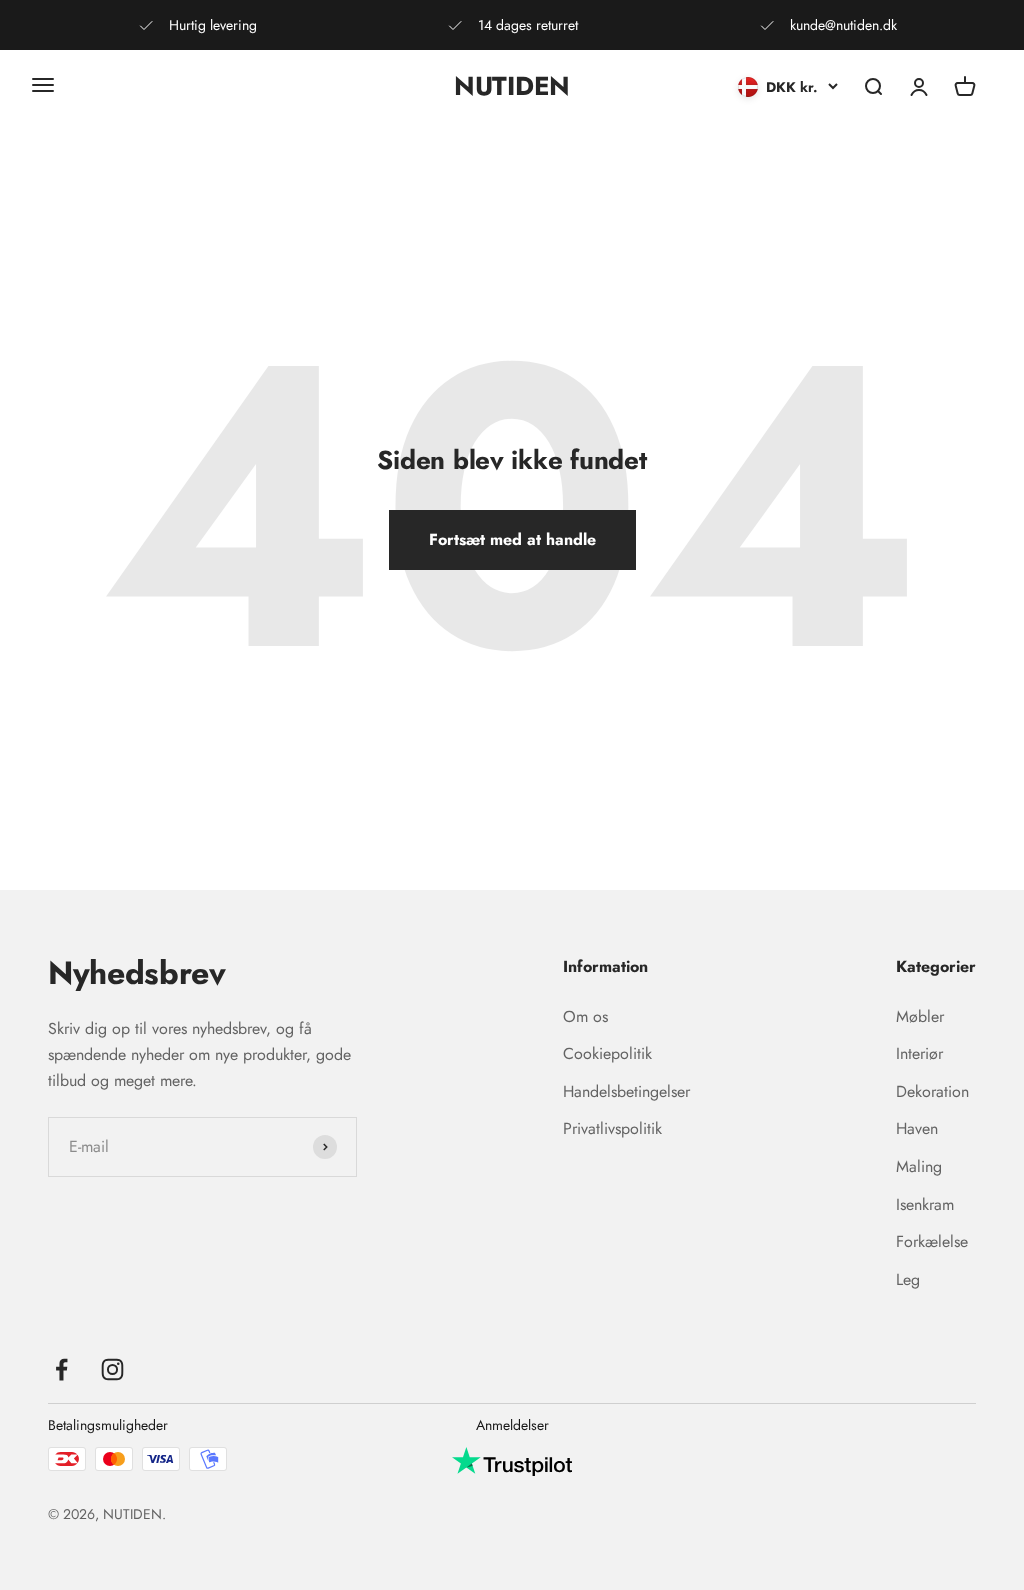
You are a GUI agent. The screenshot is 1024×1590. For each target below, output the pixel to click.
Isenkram (925, 1204)
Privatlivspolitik (612, 1128)
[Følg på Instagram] (112, 1369)
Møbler (920, 1016)
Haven (917, 1128)
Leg (908, 1279)
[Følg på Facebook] (61, 1369)
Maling (919, 1166)
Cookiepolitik (607, 1053)
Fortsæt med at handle (512, 539)
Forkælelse (932, 1241)
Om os (585, 1016)
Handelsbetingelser (626, 1091)
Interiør (919, 1053)
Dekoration (932, 1091)
